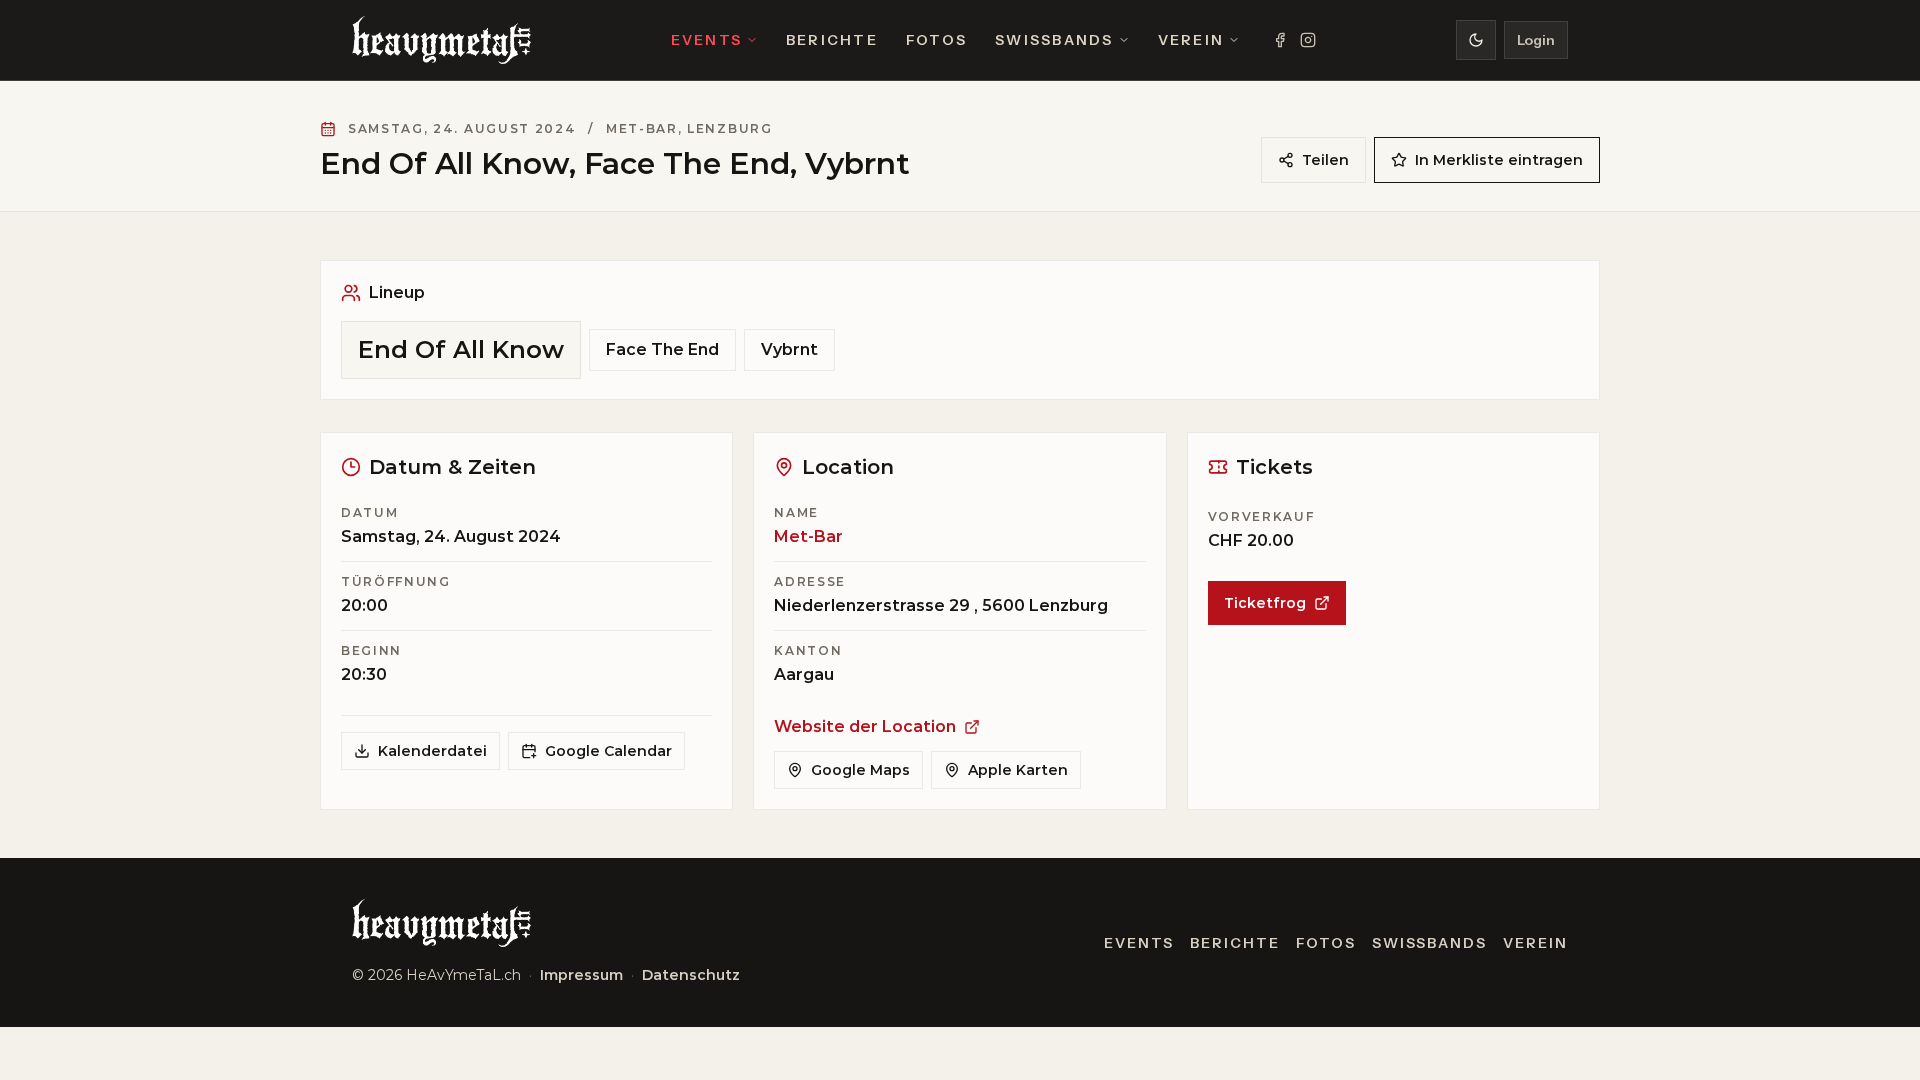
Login (1536, 40)
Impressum (581, 975)
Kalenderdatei (432, 751)
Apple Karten (1018, 770)
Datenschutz (691, 975)
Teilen (1325, 160)
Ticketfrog (1265, 603)
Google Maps (860, 770)
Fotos (936, 40)
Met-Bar (808, 536)
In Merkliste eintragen (1499, 160)
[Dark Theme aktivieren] (1476, 40)
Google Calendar (608, 751)
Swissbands (1054, 40)
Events (706, 40)
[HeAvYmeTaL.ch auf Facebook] (1280, 40)
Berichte (832, 40)
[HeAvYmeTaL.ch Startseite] (441, 40)
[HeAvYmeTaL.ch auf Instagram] (1308, 40)
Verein (1191, 40)
